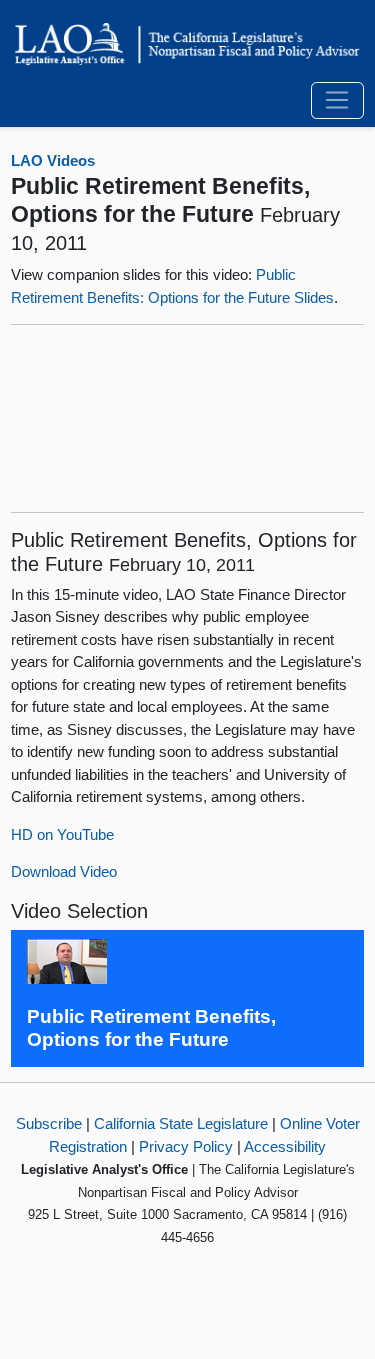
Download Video (64, 871)
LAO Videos (53, 160)
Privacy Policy (186, 1146)
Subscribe (49, 1123)
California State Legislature (181, 1123)
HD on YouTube (62, 834)
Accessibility (285, 1146)
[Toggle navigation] (337, 101)
